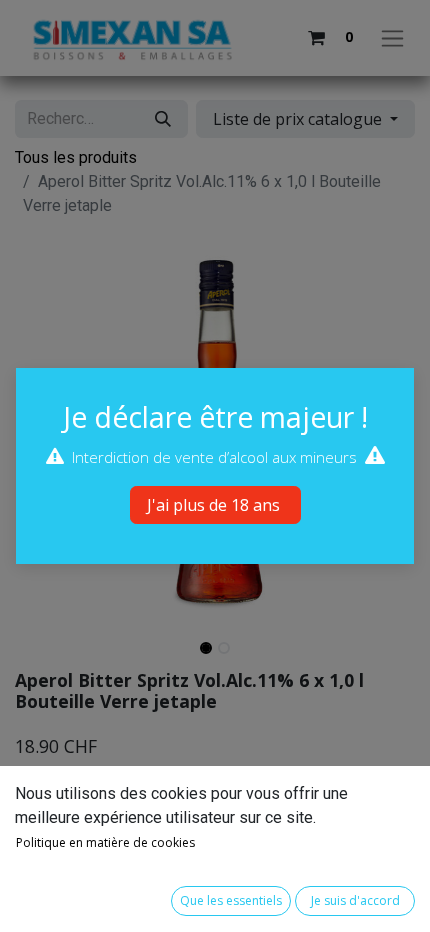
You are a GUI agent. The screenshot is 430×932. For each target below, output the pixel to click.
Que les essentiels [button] (231, 900)
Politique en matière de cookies (105, 842)
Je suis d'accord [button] (355, 900)
